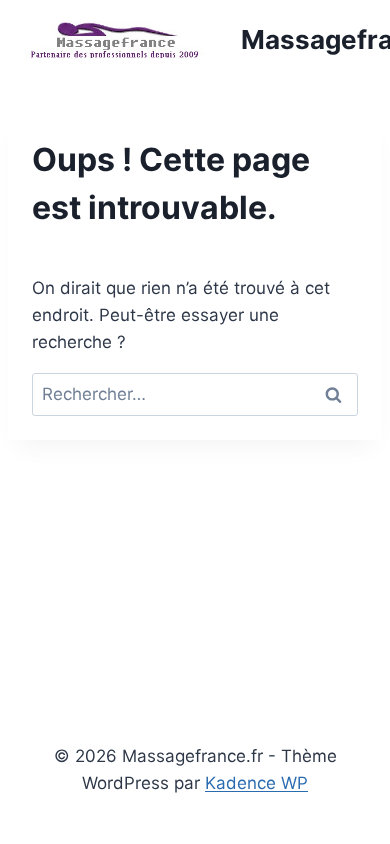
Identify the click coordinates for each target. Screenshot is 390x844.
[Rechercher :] (195, 394)
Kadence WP (256, 783)
